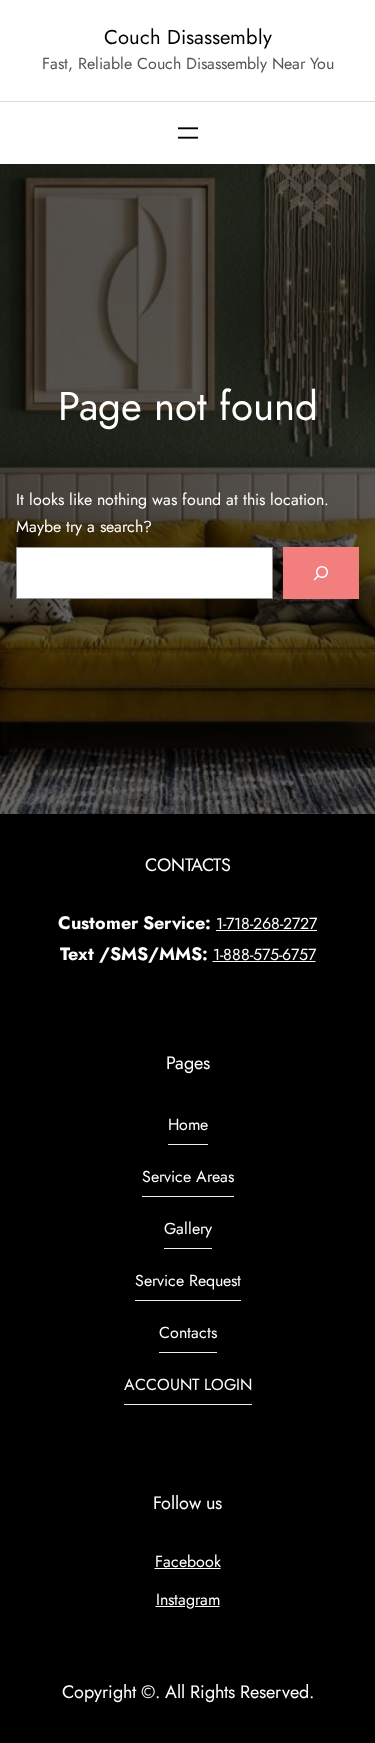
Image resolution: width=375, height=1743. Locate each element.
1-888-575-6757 (264, 954)
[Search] (321, 573)
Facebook (188, 1561)
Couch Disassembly (188, 37)
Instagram (188, 1599)
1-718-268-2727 (266, 923)
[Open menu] (188, 133)
